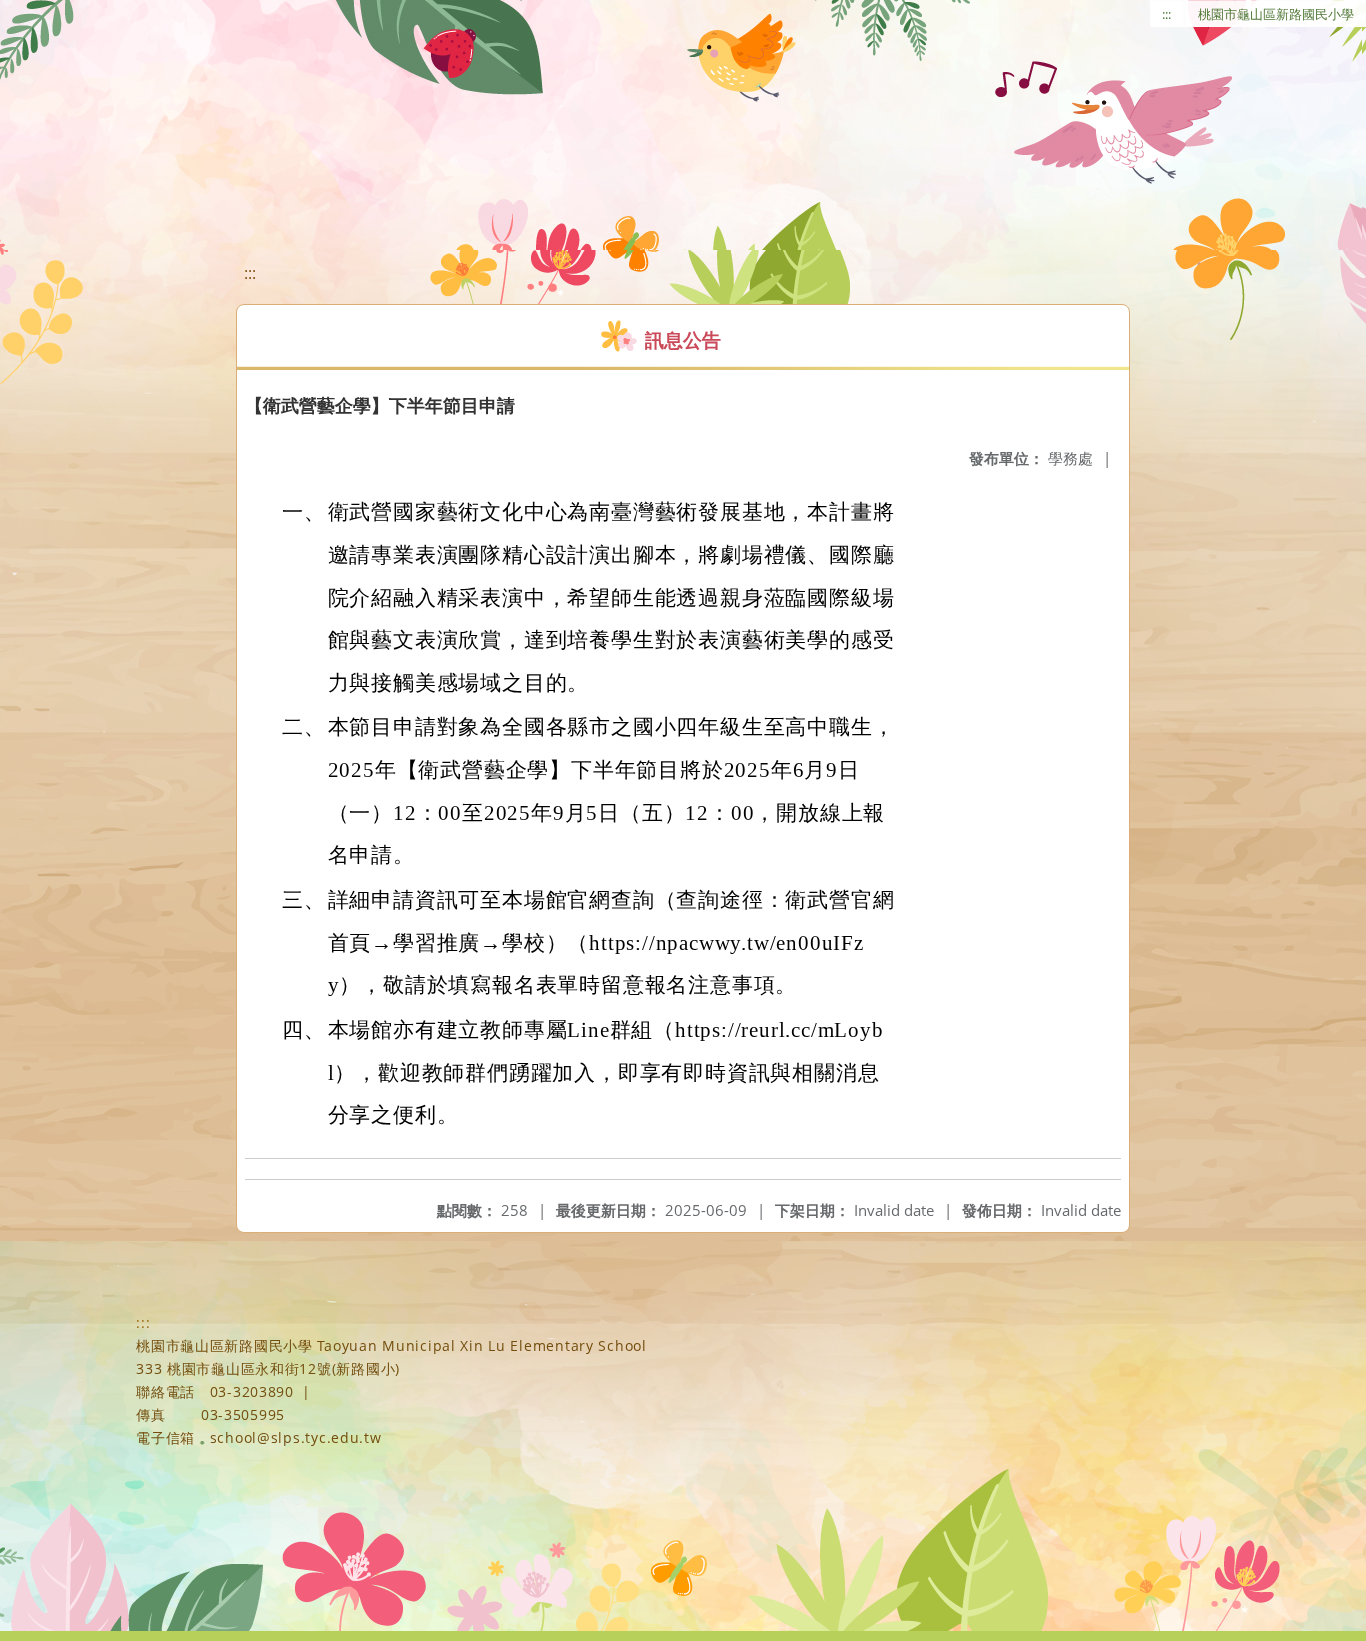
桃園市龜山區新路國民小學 (1276, 14)
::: (1166, 14)
